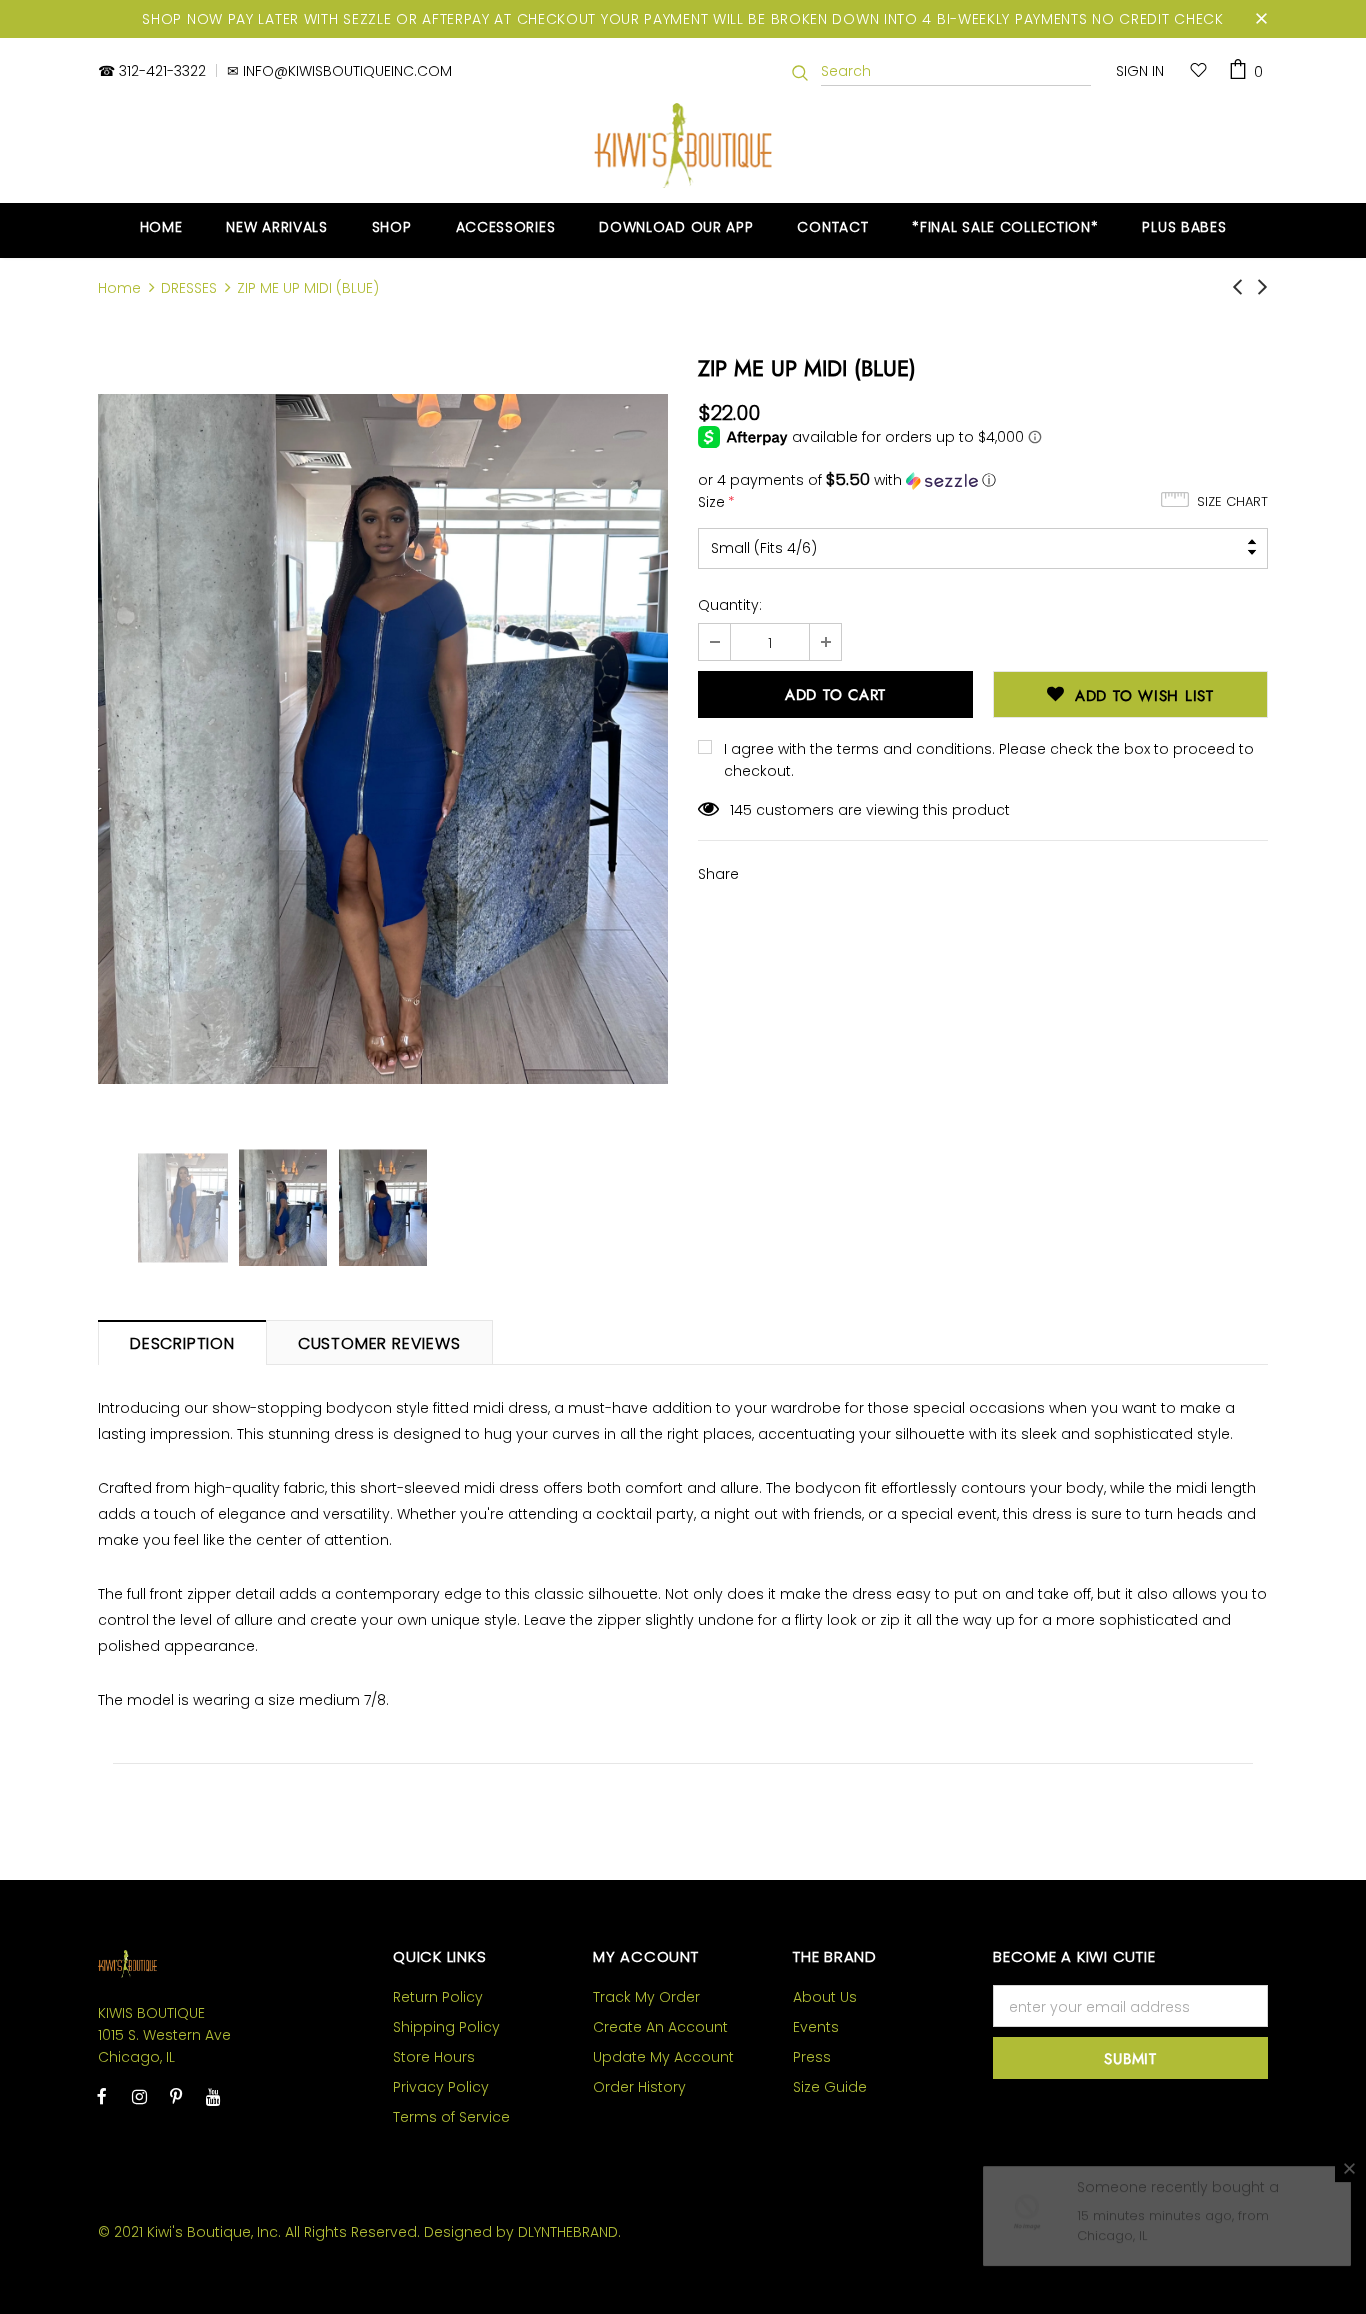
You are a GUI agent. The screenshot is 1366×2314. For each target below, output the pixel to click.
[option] (383, 739)
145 (741, 810)
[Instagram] (139, 2096)
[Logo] (683, 145)
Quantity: (730, 605)
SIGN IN (1140, 71)
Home (119, 288)
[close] (1261, 19)
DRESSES (189, 288)
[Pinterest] (176, 2096)
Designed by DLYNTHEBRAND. (522, 2232)
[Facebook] (102, 2096)
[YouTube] (213, 2096)
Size (716, 502)
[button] (983, 480)
